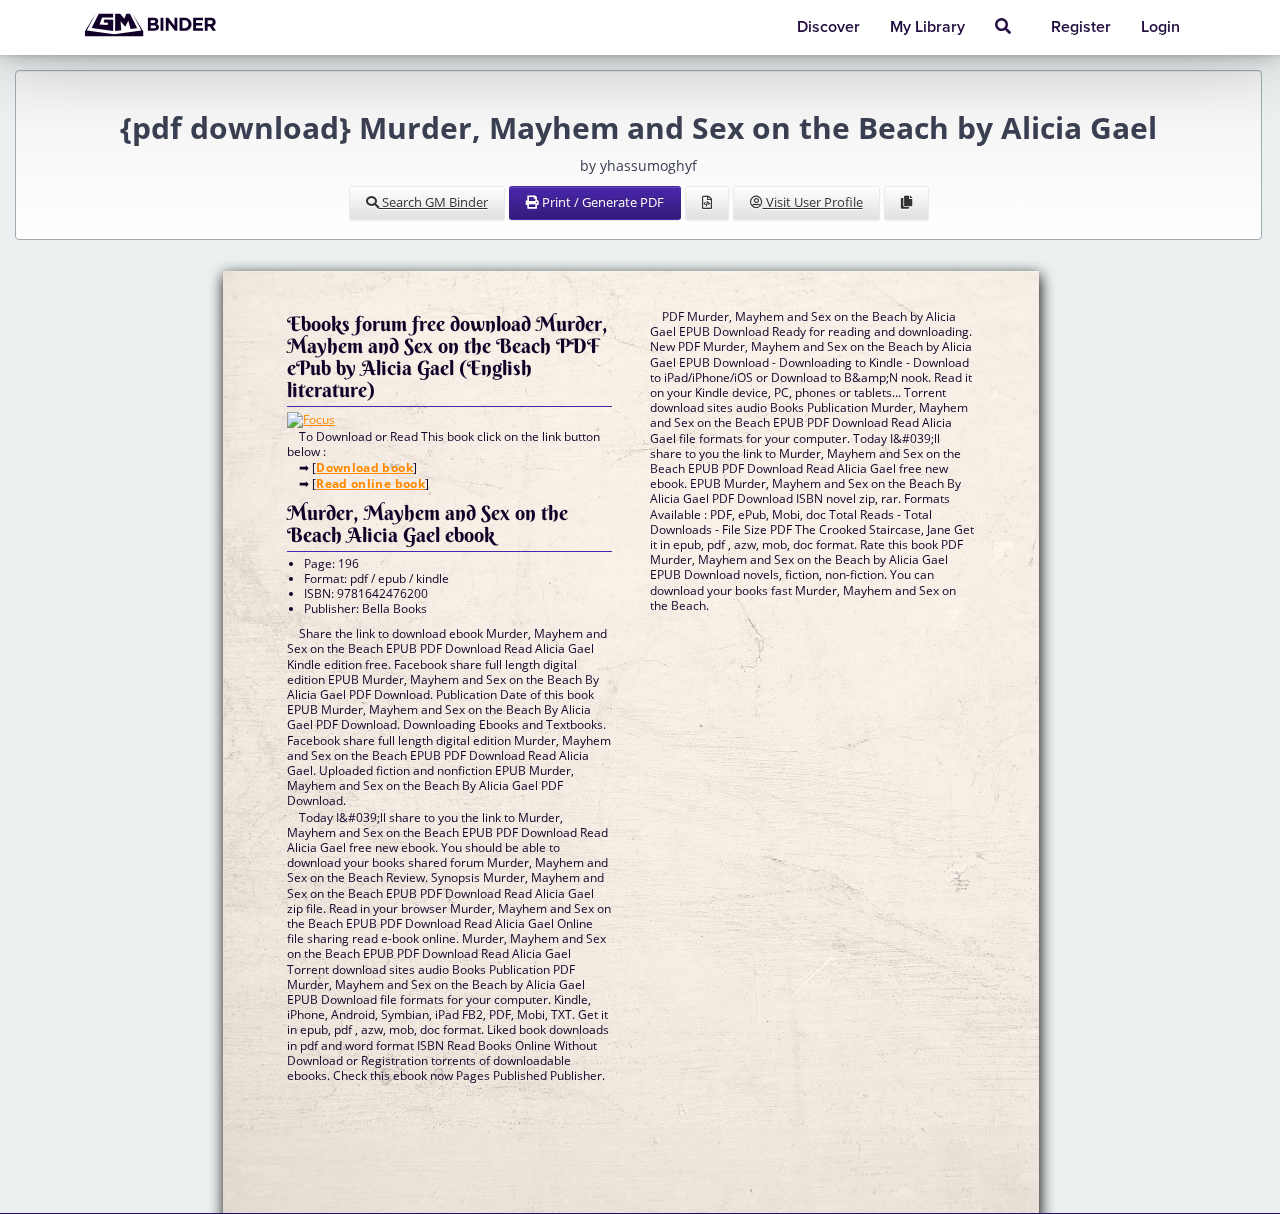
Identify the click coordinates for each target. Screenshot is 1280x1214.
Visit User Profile (813, 202)
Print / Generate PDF (601, 202)
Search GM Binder (433, 202)
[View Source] (707, 203)
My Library (927, 27)
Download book (364, 467)
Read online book (370, 483)
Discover (828, 27)
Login (1160, 27)
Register (1081, 27)
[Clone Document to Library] (906, 203)
